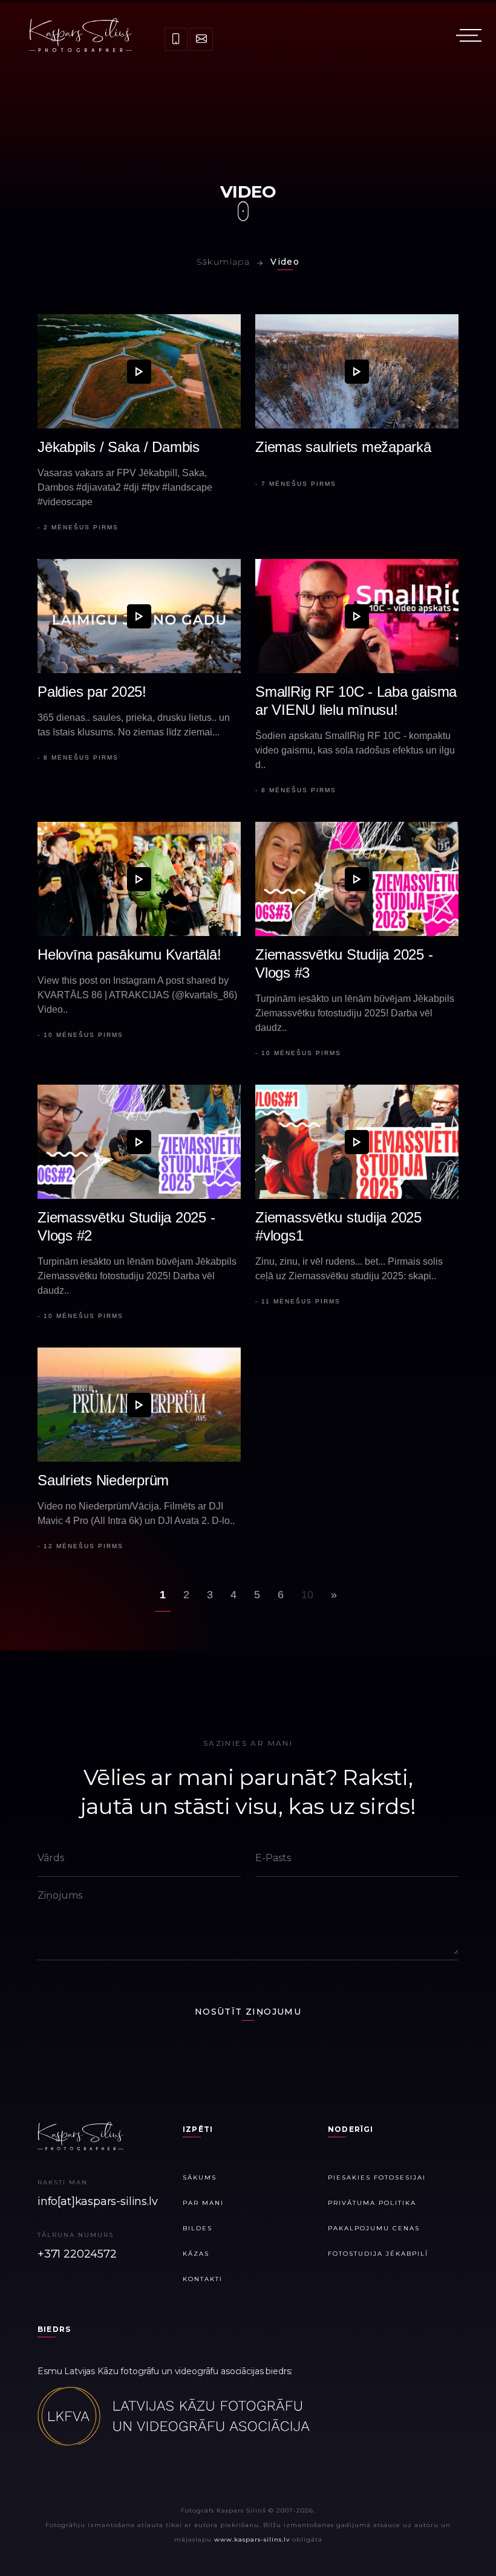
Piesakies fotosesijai (377, 2177)
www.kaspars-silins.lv (252, 2539)
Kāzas (196, 2254)
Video (285, 262)
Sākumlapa (224, 262)
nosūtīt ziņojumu (248, 2012)
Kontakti (203, 2279)
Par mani (203, 2203)
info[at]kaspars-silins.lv (98, 2201)
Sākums (200, 2177)
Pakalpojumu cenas (374, 2228)
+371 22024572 (77, 2254)
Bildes (197, 2228)
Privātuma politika (372, 2203)
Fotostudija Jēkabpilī (378, 2254)
